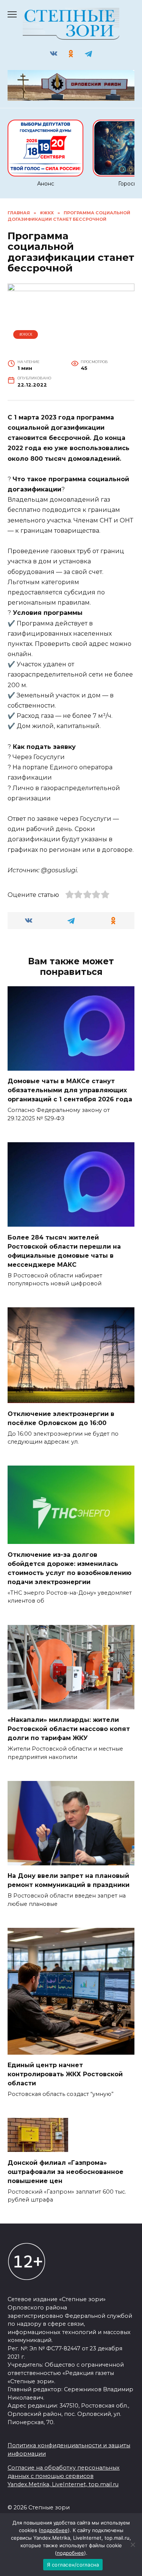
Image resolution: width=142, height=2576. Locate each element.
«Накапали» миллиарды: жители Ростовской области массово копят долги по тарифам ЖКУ (69, 1729)
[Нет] (133, 2545)
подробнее (54, 2530)
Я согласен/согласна (73, 2565)
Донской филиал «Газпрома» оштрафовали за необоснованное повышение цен (66, 2171)
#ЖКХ (26, 334)
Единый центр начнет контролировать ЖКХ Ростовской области (65, 2074)
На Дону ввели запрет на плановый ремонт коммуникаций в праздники (69, 1880)
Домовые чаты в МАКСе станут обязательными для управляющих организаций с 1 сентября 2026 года (70, 1090)
